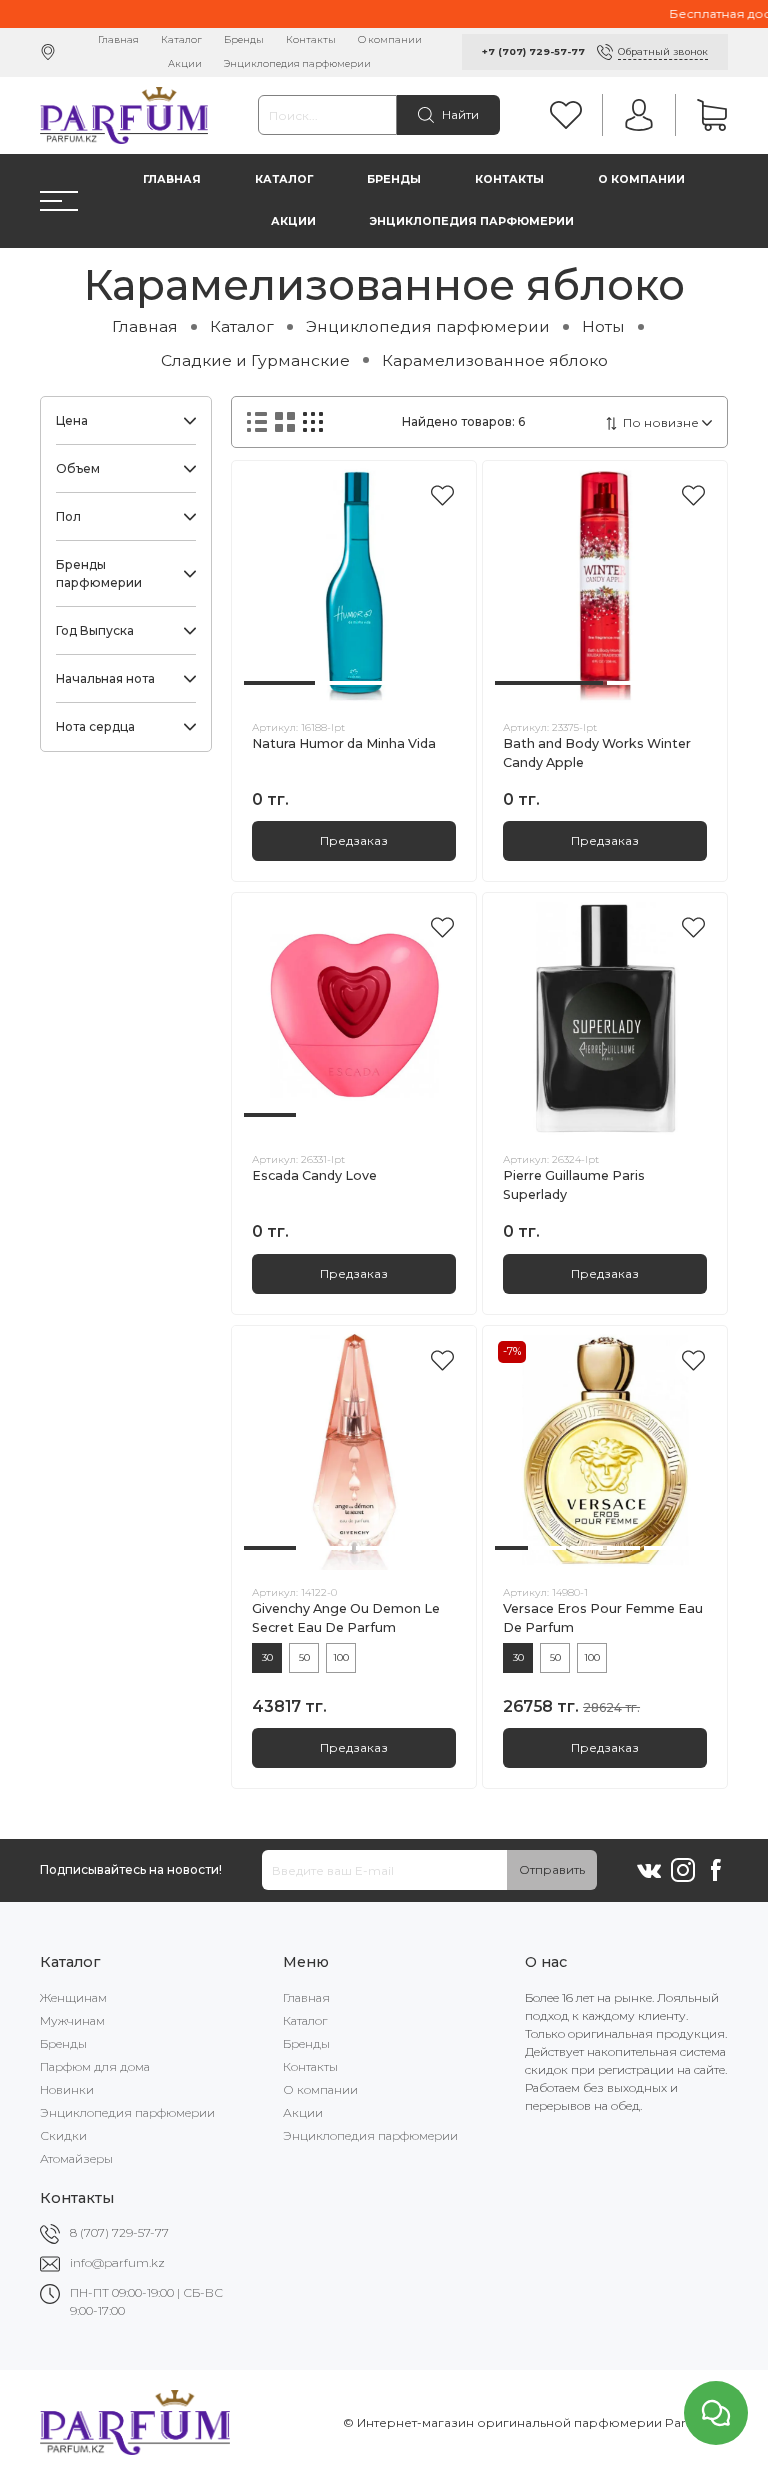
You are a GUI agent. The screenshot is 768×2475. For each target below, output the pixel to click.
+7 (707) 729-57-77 (533, 51)
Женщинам (73, 1997)
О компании (390, 39)
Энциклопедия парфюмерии (297, 63)
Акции (185, 63)
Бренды (244, 39)
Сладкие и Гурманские (255, 360)
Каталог (181, 39)
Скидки (63, 2135)
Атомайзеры (76, 2158)
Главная (118, 39)
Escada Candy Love (314, 1175)
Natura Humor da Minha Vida (344, 743)
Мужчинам (72, 2020)
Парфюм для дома (95, 2066)
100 (341, 1657)
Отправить (552, 1869)
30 (267, 1657)
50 (304, 1657)
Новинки (67, 2089)
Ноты (603, 326)
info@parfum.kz (117, 2262)
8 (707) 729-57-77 (119, 2232)
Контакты (311, 39)
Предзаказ (354, 840)
